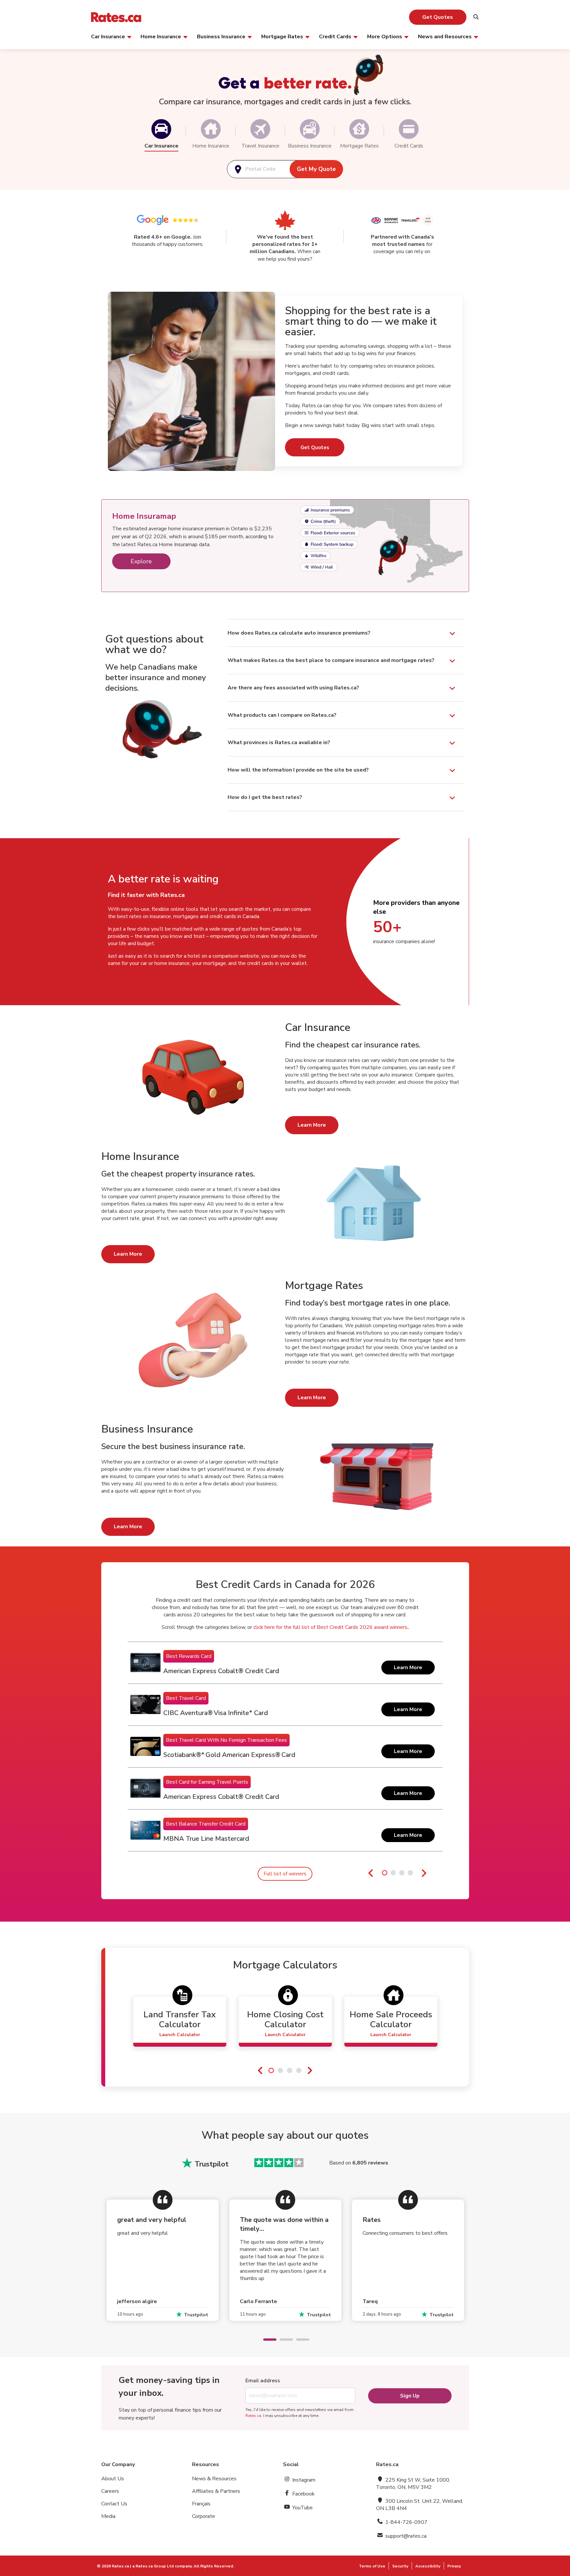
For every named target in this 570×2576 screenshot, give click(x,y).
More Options (385, 36)
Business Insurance (221, 36)
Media (108, 2516)
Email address (263, 2381)
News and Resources (445, 36)
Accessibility (428, 2566)
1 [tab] (267, 2340)
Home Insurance (161, 36)
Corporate (204, 2516)
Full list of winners (285, 1874)
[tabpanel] (285, 1747)
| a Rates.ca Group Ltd (152, 2566)
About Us (113, 2479)
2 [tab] (283, 2340)
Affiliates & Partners (216, 2491)
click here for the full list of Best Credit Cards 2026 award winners (330, 1627)
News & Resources (214, 2479)
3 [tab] (300, 2340)
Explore (141, 561)
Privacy (454, 2566)
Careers (110, 2491)
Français (201, 2504)
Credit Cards (335, 36)
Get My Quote (316, 169)
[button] (161, 129)
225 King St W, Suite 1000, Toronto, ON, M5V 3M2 (413, 2484)
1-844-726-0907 (406, 2522)
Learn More (312, 1125)
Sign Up (410, 2396)
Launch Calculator (180, 2035)
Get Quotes (438, 17)
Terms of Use (372, 2566)
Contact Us (114, 2504)
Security (400, 2566)
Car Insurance (108, 36)
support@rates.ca (405, 2536)
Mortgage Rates (282, 36)
